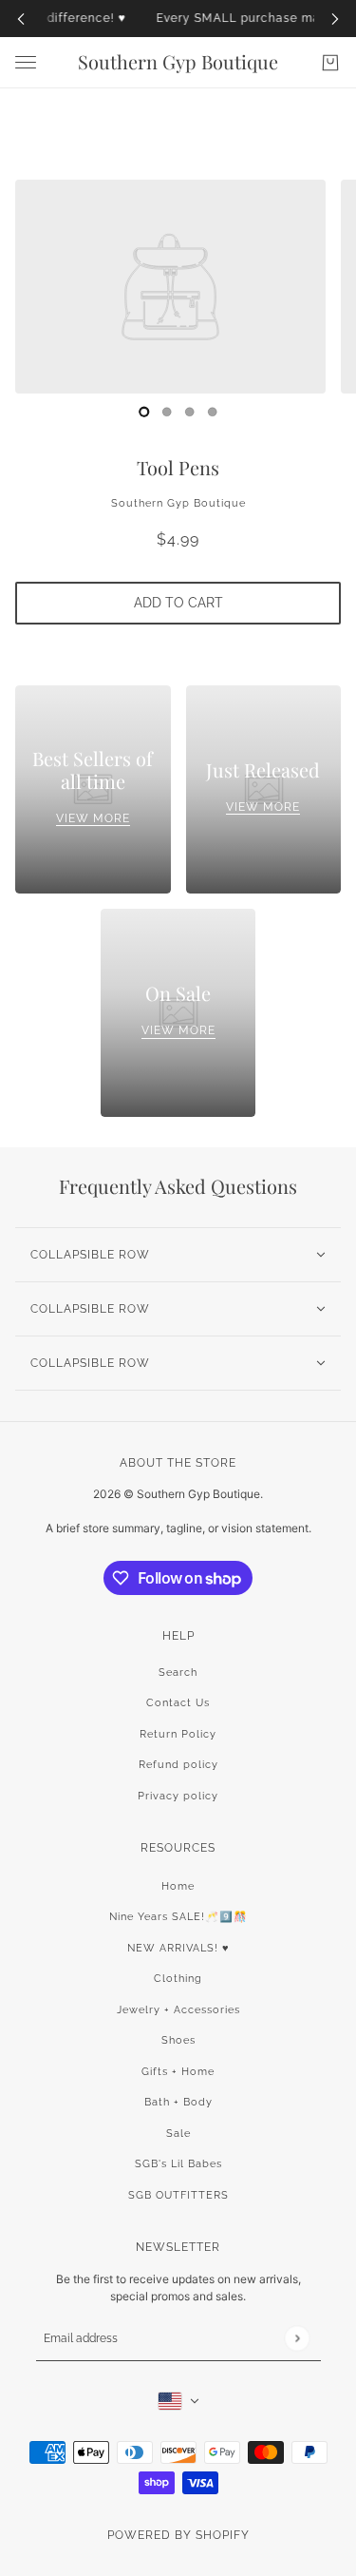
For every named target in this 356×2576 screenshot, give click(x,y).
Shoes (178, 2040)
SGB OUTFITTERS (178, 2195)
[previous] (21, 19)
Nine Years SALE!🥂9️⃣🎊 (178, 1917)
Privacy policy (178, 1796)
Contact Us (178, 1703)
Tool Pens (178, 467)
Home (178, 1886)
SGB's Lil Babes (178, 2164)
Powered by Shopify (178, 2535)
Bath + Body (178, 2102)
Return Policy (178, 1734)
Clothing (178, 1979)
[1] (167, 412)
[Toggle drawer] (26, 62)
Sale (178, 2134)
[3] (213, 412)
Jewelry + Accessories (178, 2010)
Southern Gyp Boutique (178, 503)
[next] (335, 19)
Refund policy (178, 1765)
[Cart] (330, 63)
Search (178, 1672)
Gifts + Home (178, 2072)
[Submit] (297, 2339)
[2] (190, 412)
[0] (144, 412)
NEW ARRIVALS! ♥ (178, 1948)
